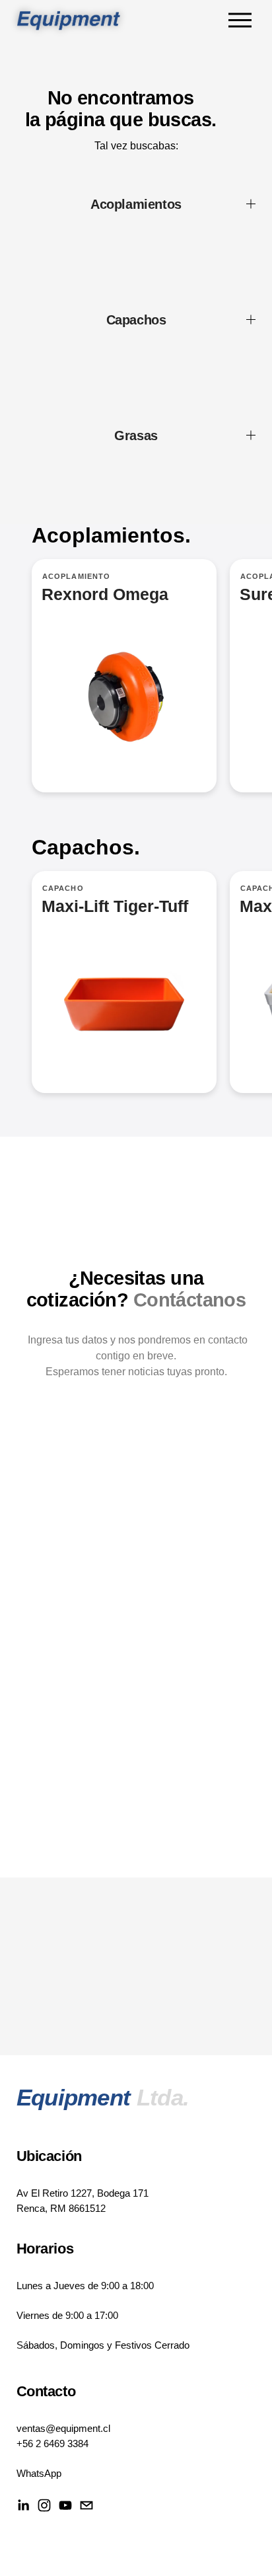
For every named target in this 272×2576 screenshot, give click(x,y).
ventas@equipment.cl (63, 2428)
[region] (136, 692)
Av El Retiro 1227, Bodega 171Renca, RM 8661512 (83, 2200)
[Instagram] (44, 2505)
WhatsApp (39, 2473)
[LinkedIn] (23, 2505)
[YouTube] (65, 2505)
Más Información (124, 982)
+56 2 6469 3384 (52, 2443)
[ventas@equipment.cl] (86, 2505)
